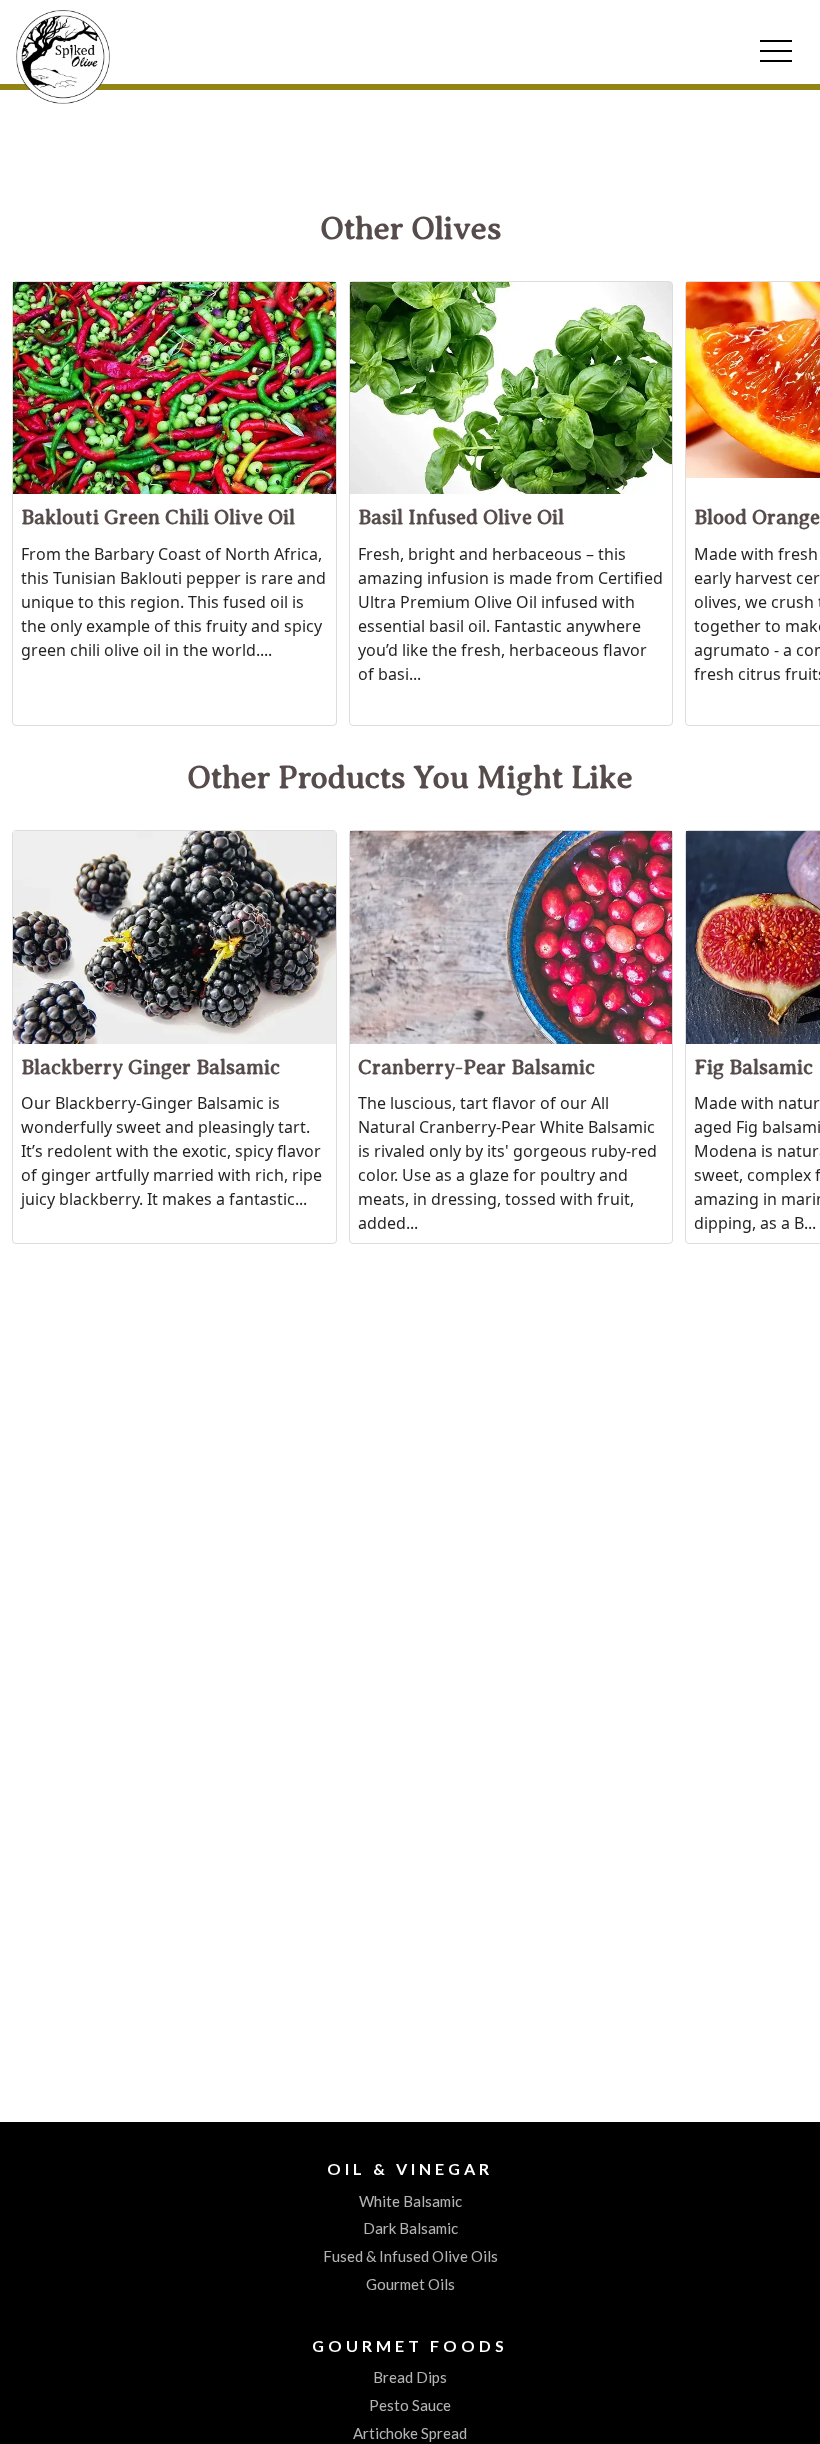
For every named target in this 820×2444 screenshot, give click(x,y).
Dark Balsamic (410, 2228)
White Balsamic (410, 2201)
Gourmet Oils (410, 2284)
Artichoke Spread (410, 2433)
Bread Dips (410, 2377)
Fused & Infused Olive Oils (410, 2256)
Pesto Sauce (410, 2405)
